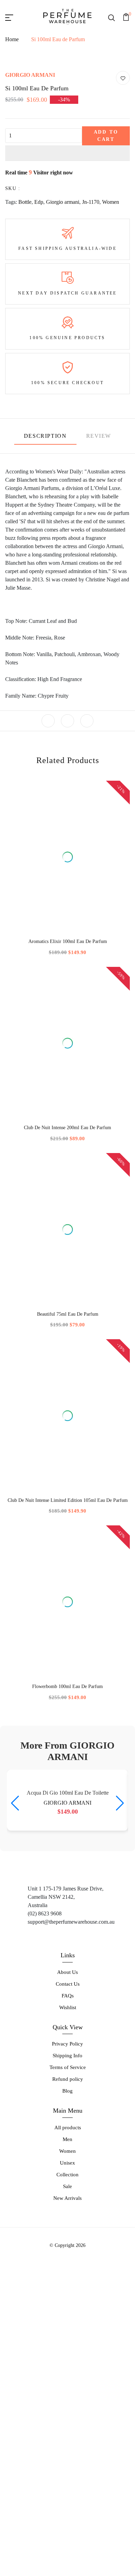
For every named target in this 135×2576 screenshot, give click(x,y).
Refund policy (68, 2335)
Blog (67, 2347)
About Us (67, 2228)
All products (68, 2384)
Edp (39, 323)
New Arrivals (67, 2454)
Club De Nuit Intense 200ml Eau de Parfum (67, 1249)
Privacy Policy (67, 2300)
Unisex (67, 2419)
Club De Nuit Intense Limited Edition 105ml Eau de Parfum (68, 1622)
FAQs (68, 2252)
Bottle (25, 323)
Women (111, 323)
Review (99, 557)
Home (12, 39)
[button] (67, 274)
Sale (67, 2442)
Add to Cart (106, 257)
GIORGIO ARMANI (30, 196)
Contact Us (68, 2240)
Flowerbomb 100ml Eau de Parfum (67, 1808)
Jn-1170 (91, 323)
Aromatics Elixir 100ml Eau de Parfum (68, 1063)
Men (67, 2395)
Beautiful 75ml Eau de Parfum (68, 1436)
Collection (67, 2431)
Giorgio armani (63, 323)
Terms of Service (68, 2324)
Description (45, 557)
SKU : (13, 310)
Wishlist (68, 2264)
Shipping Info (67, 2312)
